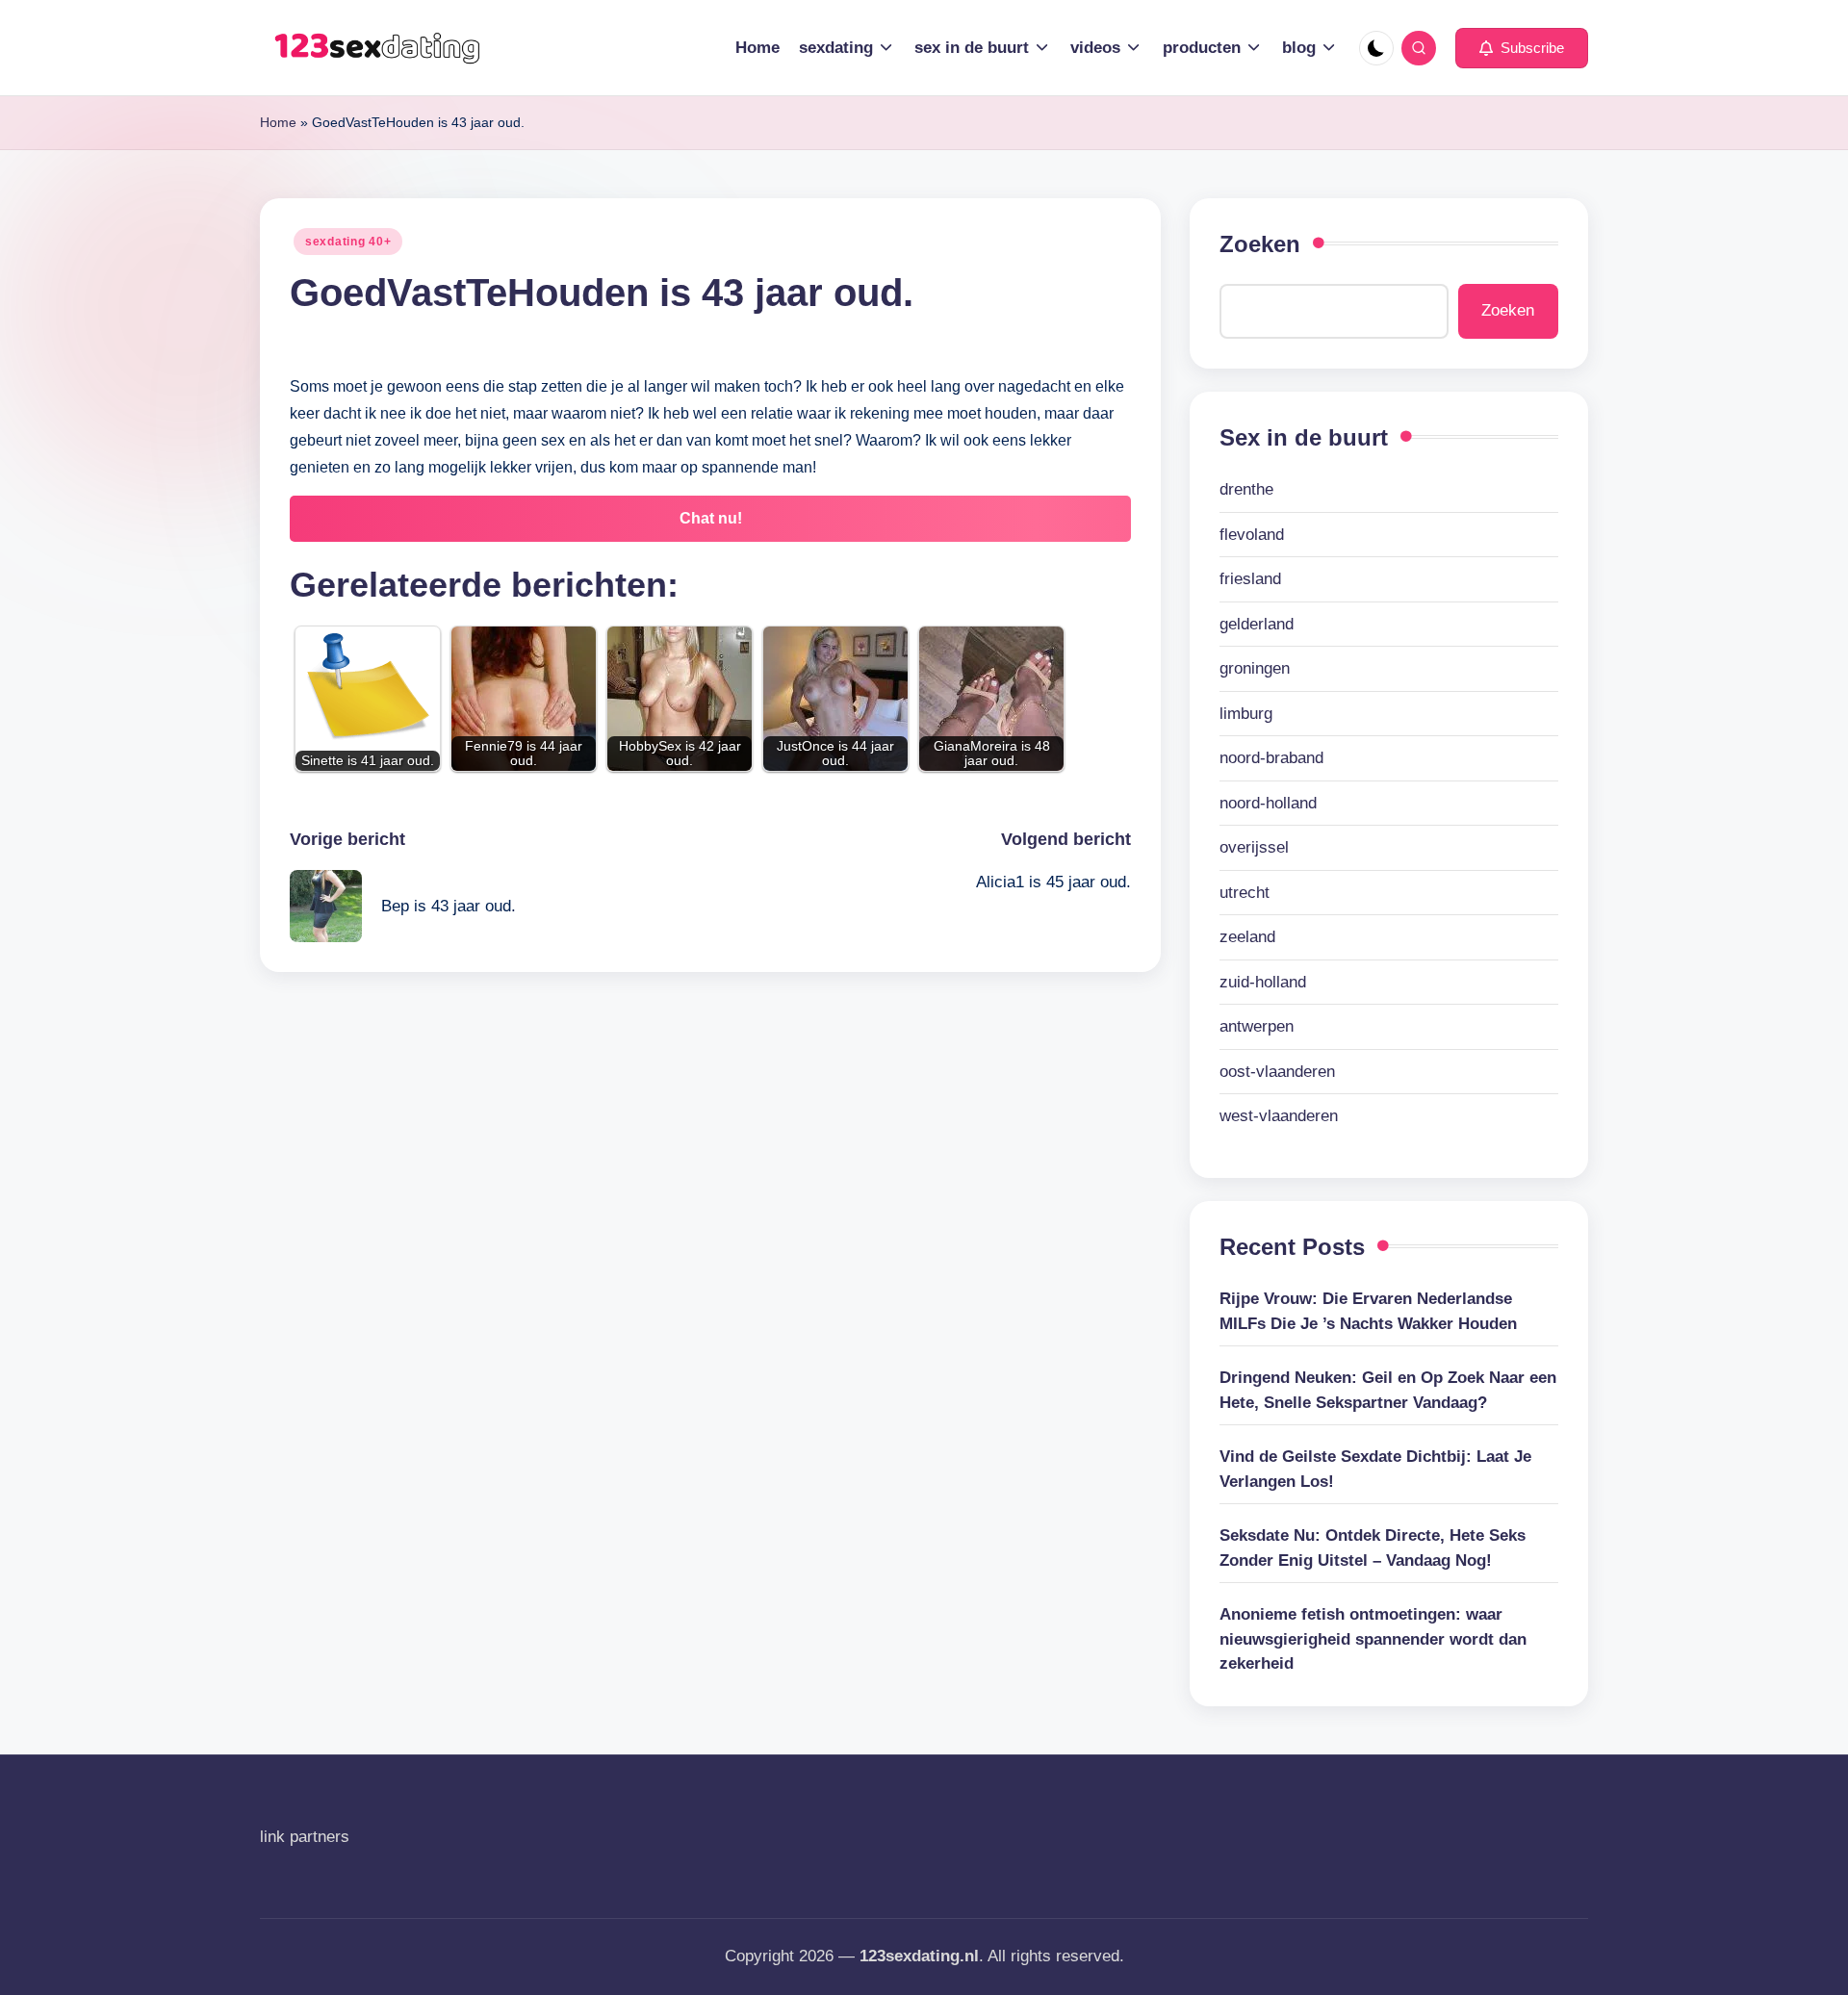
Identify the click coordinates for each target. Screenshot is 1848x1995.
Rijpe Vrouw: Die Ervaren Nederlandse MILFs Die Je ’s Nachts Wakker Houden (1368, 1311)
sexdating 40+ (348, 242)
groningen (1255, 668)
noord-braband (1271, 758)
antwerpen (1257, 1026)
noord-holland (1268, 803)
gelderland (1257, 624)
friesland (1250, 579)
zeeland (1247, 937)
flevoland (1252, 535)
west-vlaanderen (1279, 1116)
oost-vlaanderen (1277, 1072)
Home (278, 122)
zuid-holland (1263, 982)
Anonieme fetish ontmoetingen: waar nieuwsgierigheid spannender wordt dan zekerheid (1373, 1639)
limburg (1246, 714)
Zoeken (1260, 244)
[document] (1389, 803)
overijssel (1254, 847)
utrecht (1245, 893)
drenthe (1246, 489)
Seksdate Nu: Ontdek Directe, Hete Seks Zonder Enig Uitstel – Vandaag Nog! (1373, 1548)
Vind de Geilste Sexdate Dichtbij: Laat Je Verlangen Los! (1375, 1469)
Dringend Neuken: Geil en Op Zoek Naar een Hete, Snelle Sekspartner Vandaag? (1388, 1390)
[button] (1522, 48)
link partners (305, 1837)
